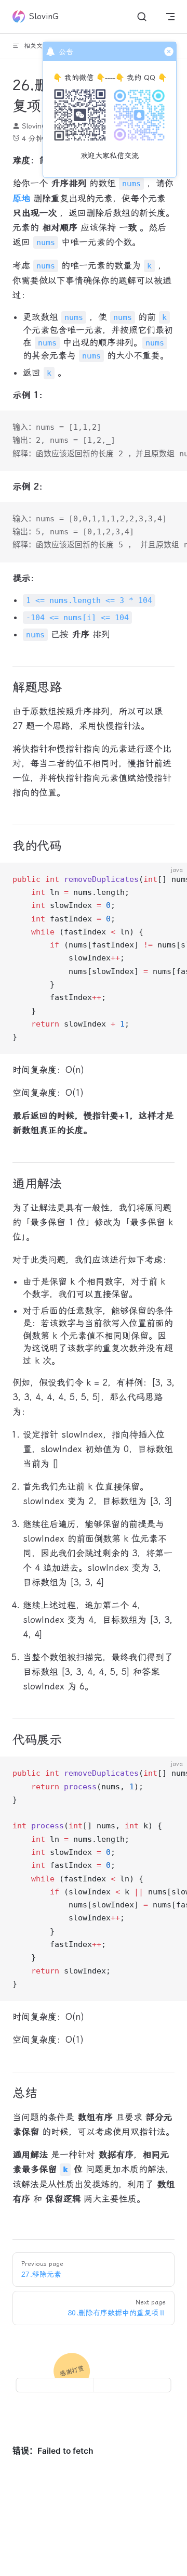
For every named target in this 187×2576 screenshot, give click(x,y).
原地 (21, 198)
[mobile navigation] (170, 17)
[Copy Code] (170, 427)
